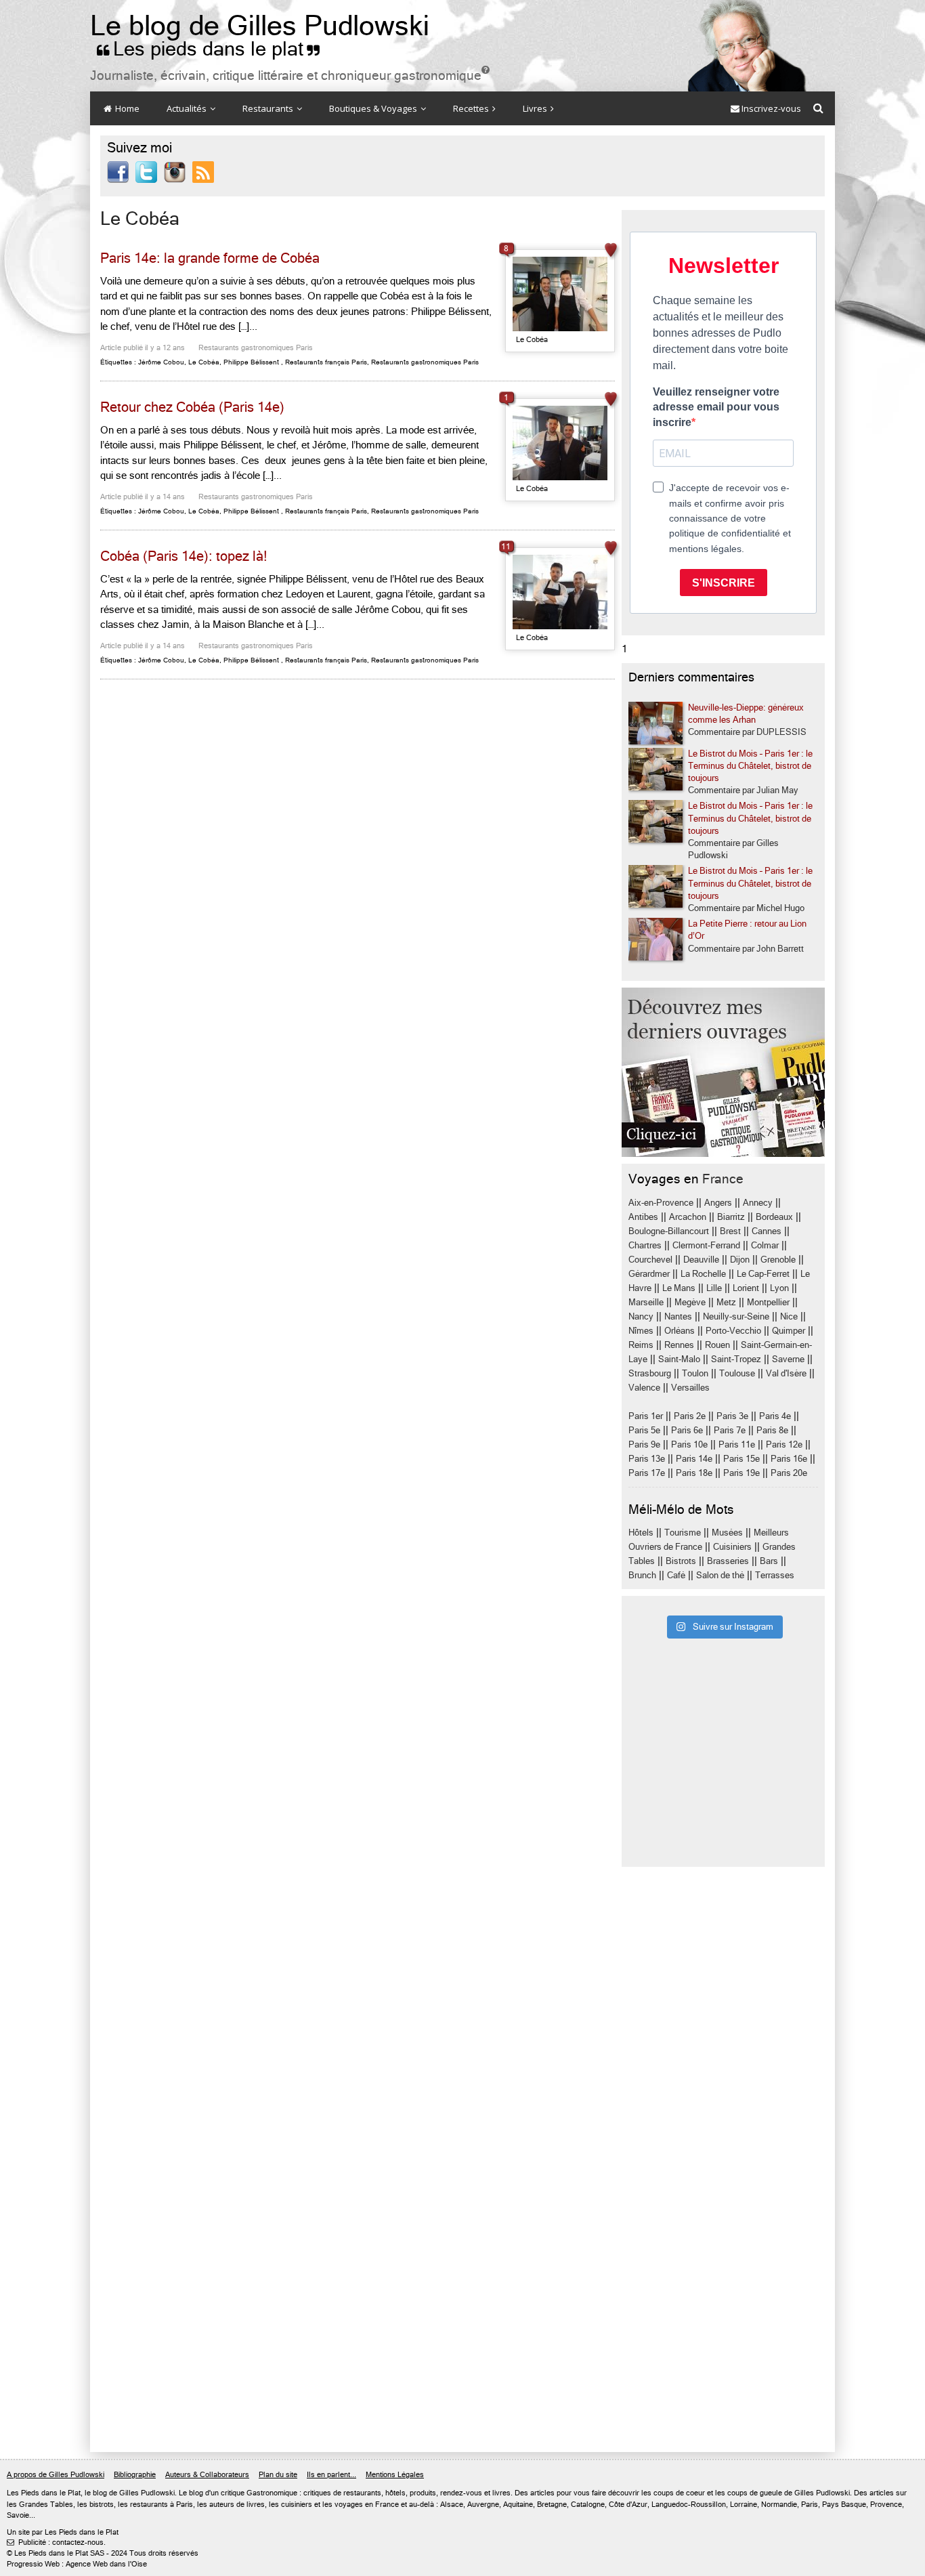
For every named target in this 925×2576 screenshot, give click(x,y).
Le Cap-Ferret (763, 1274)
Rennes (679, 1345)
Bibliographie (135, 2475)
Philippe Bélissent (251, 362)
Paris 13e (647, 1459)
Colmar (765, 1245)
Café (676, 1575)
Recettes (472, 108)
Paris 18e (694, 1473)
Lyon (779, 1288)
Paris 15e (741, 1459)
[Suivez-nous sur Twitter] (146, 171)
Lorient (746, 1288)
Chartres (645, 1245)
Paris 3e (732, 1416)
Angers (718, 1203)
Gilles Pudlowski (147, 2493)
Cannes (767, 1231)
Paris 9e (644, 1444)
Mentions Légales (395, 2475)
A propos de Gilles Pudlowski (56, 2475)
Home (126, 108)
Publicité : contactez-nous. (56, 2542)
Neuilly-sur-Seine (736, 1316)
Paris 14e (694, 1459)
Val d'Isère (786, 1373)
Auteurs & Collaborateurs (207, 2475)
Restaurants (269, 108)
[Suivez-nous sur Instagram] (175, 171)
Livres (536, 108)
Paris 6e (687, 1430)
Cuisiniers (732, 1547)
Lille (714, 1288)
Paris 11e (737, 1444)
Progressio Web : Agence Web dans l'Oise (77, 2564)
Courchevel (650, 1260)
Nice (789, 1316)
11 (506, 547)
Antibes (643, 1217)
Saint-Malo (679, 1359)
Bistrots (681, 1561)
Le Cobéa (204, 362)
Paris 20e (789, 1473)
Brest (730, 1231)
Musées (727, 1533)
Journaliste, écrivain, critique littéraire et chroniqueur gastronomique (290, 76)
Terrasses (775, 1575)
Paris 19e (741, 1473)
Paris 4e (775, 1416)
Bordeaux (774, 1217)
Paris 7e (730, 1430)
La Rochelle (703, 1274)
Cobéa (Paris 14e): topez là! (184, 556)
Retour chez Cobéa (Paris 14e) (192, 407)
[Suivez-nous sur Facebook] (118, 171)
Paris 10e (689, 1444)
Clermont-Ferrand (706, 1245)
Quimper (789, 1331)
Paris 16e (789, 1459)
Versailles (690, 1388)
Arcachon (688, 1217)
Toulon (695, 1373)
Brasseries (728, 1561)
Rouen (717, 1345)
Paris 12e (784, 1444)
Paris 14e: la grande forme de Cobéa (210, 258)
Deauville (701, 1260)
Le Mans (679, 1288)
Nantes (678, 1316)
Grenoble (778, 1260)
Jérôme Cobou (161, 362)
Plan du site (278, 2475)
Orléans (680, 1331)
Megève (690, 1302)
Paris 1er (646, 1416)
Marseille (646, 1302)
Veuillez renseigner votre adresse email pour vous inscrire (716, 407)
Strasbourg (650, 1373)
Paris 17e (647, 1473)
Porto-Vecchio (733, 1331)
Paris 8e (772, 1430)
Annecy (758, 1203)
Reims (641, 1345)
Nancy (641, 1316)
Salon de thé (720, 1575)
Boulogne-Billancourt (669, 1231)
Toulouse (737, 1373)
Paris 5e (644, 1430)
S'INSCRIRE (724, 583)
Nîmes (641, 1331)
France (723, 1179)
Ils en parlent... (331, 2475)
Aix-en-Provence (661, 1203)
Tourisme (683, 1533)
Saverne (788, 1359)
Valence (644, 1388)
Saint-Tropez (736, 1359)
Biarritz (731, 1217)
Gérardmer (649, 1274)
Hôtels (641, 1533)
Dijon (740, 1260)
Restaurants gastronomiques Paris (256, 348)
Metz (726, 1302)
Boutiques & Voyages (374, 108)
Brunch (642, 1575)
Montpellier (768, 1302)
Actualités (188, 108)
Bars (769, 1561)
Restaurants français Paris (326, 362)
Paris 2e (690, 1416)
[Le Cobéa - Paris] (560, 294)
